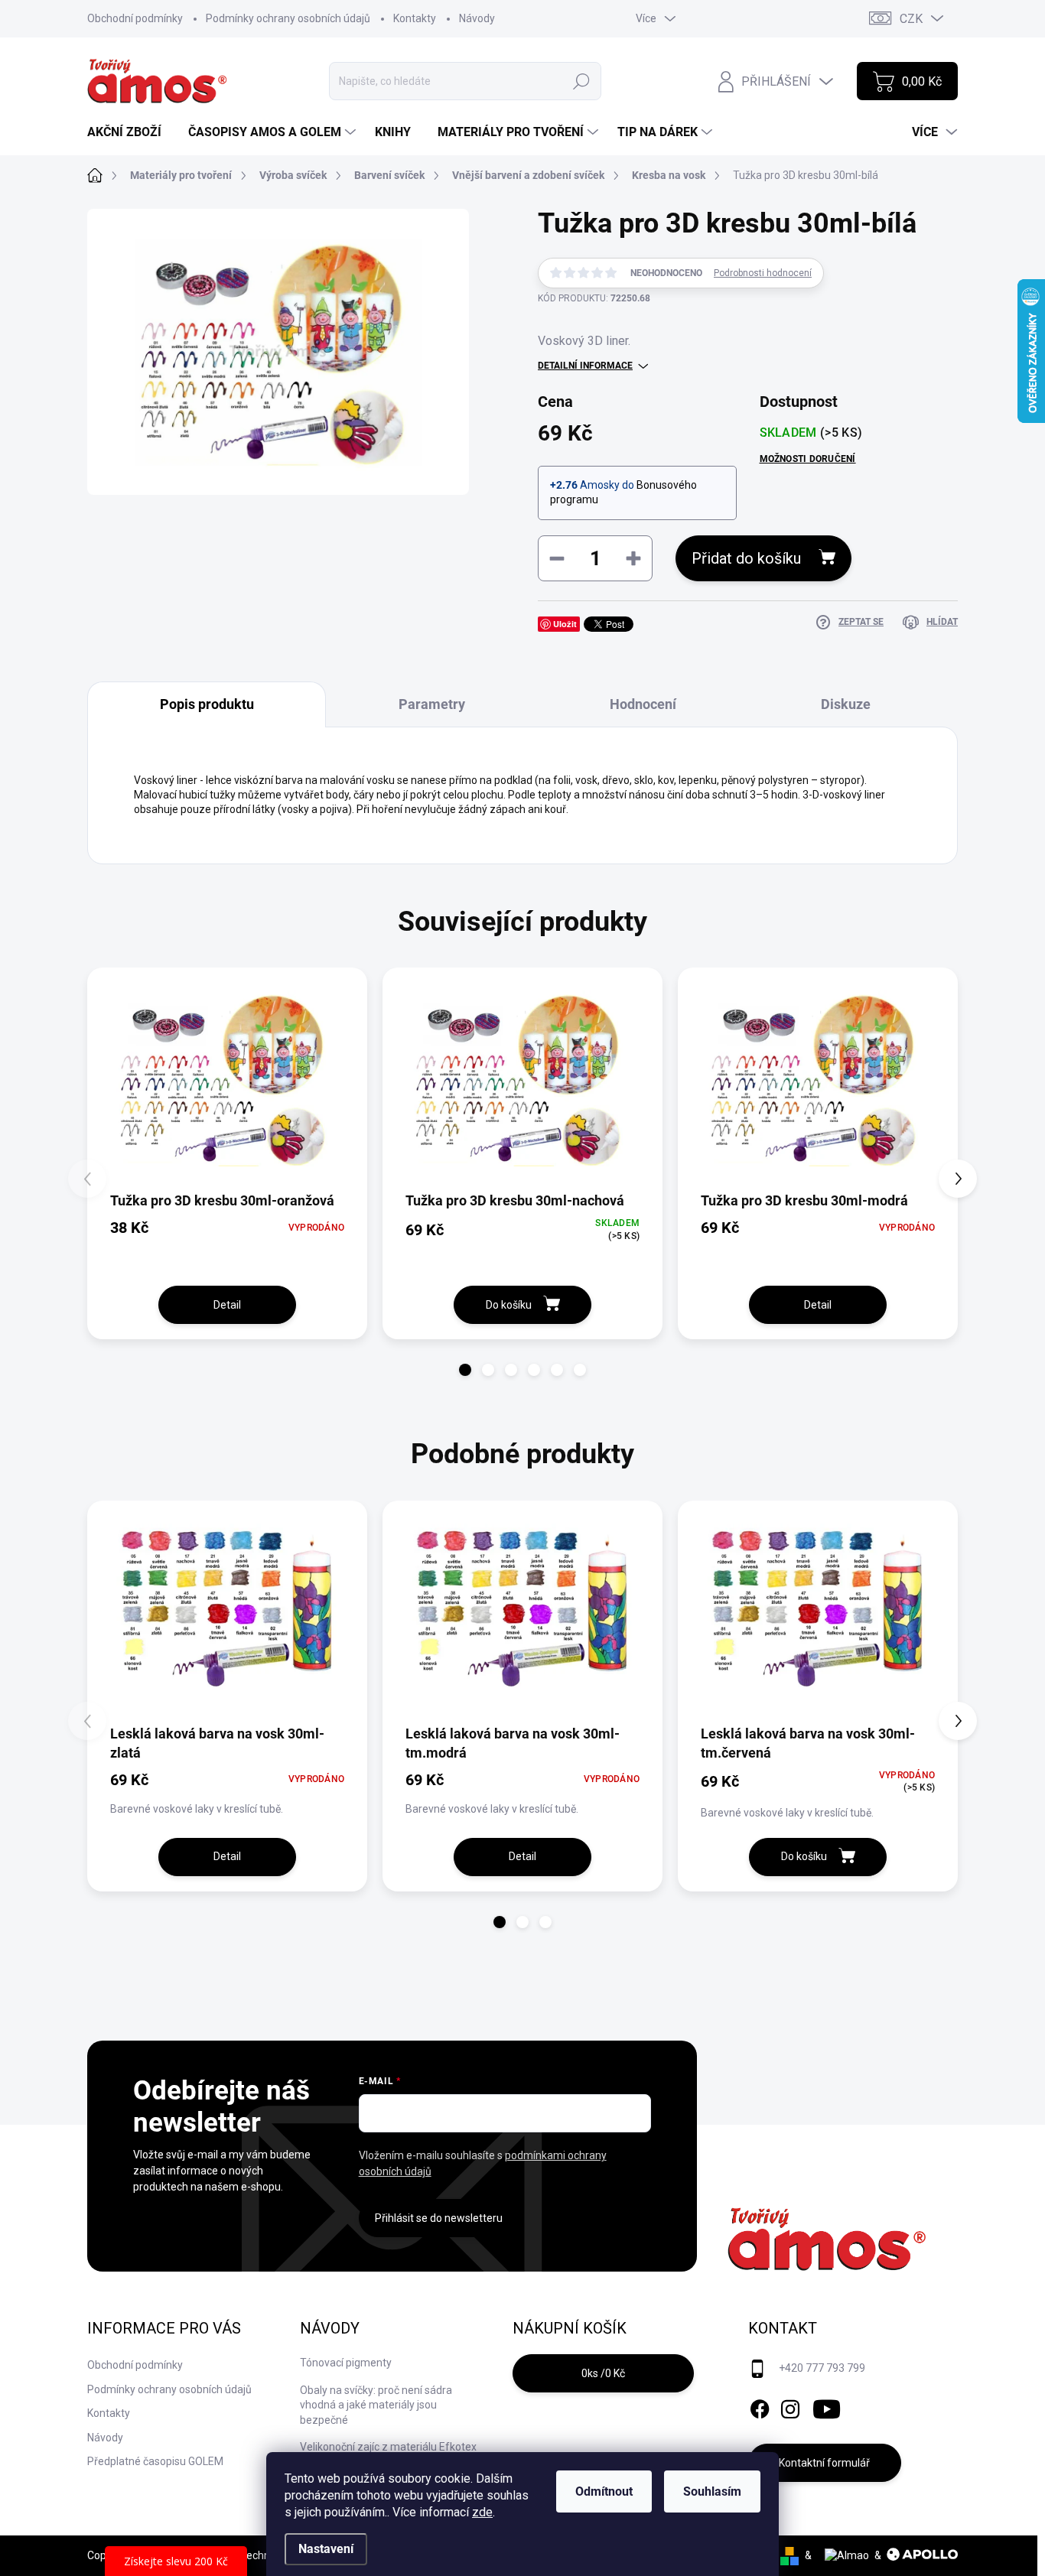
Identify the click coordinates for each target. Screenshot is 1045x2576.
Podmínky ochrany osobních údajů (288, 18)
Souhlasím (712, 2491)
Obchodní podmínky (135, 18)
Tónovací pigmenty (346, 2363)
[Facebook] (760, 2407)
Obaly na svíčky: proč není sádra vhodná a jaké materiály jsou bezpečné (376, 2405)
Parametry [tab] (432, 704)
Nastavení (326, 2549)
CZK (911, 19)
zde (482, 2512)
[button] (465, 1370)
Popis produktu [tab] (207, 704)
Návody (477, 18)
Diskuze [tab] (846, 704)
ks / (603, 2373)
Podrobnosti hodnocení (763, 273)
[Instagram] (790, 2407)
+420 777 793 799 (822, 2368)
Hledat (581, 81)
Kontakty (415, 18)
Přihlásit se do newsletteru (439, 2218)
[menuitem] (130, 132)
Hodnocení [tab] (643, 704)
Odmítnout (604, 2491)
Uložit (565, 624)
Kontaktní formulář (824, 2463)
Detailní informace (585, 366)
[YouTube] (827, 2407)
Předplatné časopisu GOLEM (155, 2461)
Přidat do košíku (746, 558)
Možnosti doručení (808, 459)
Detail (227, 1305)
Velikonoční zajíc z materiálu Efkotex (388, 2447)
